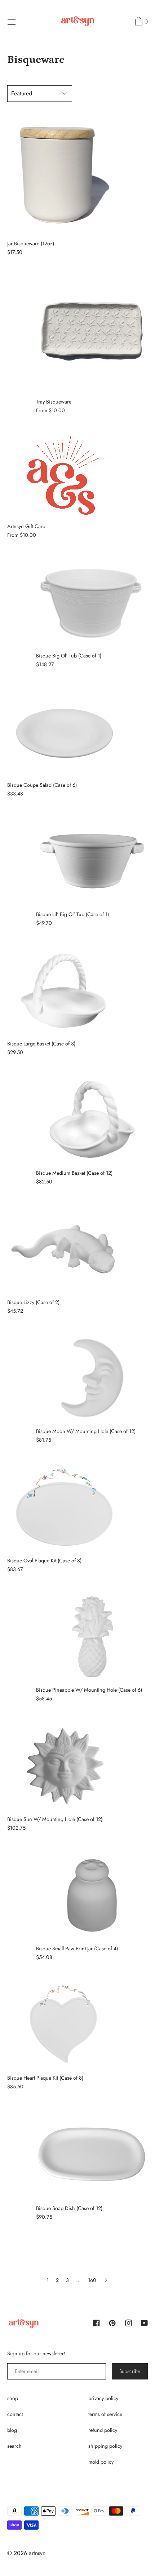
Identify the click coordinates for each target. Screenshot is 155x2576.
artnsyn (37, 2553)
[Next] (106, 2280)
